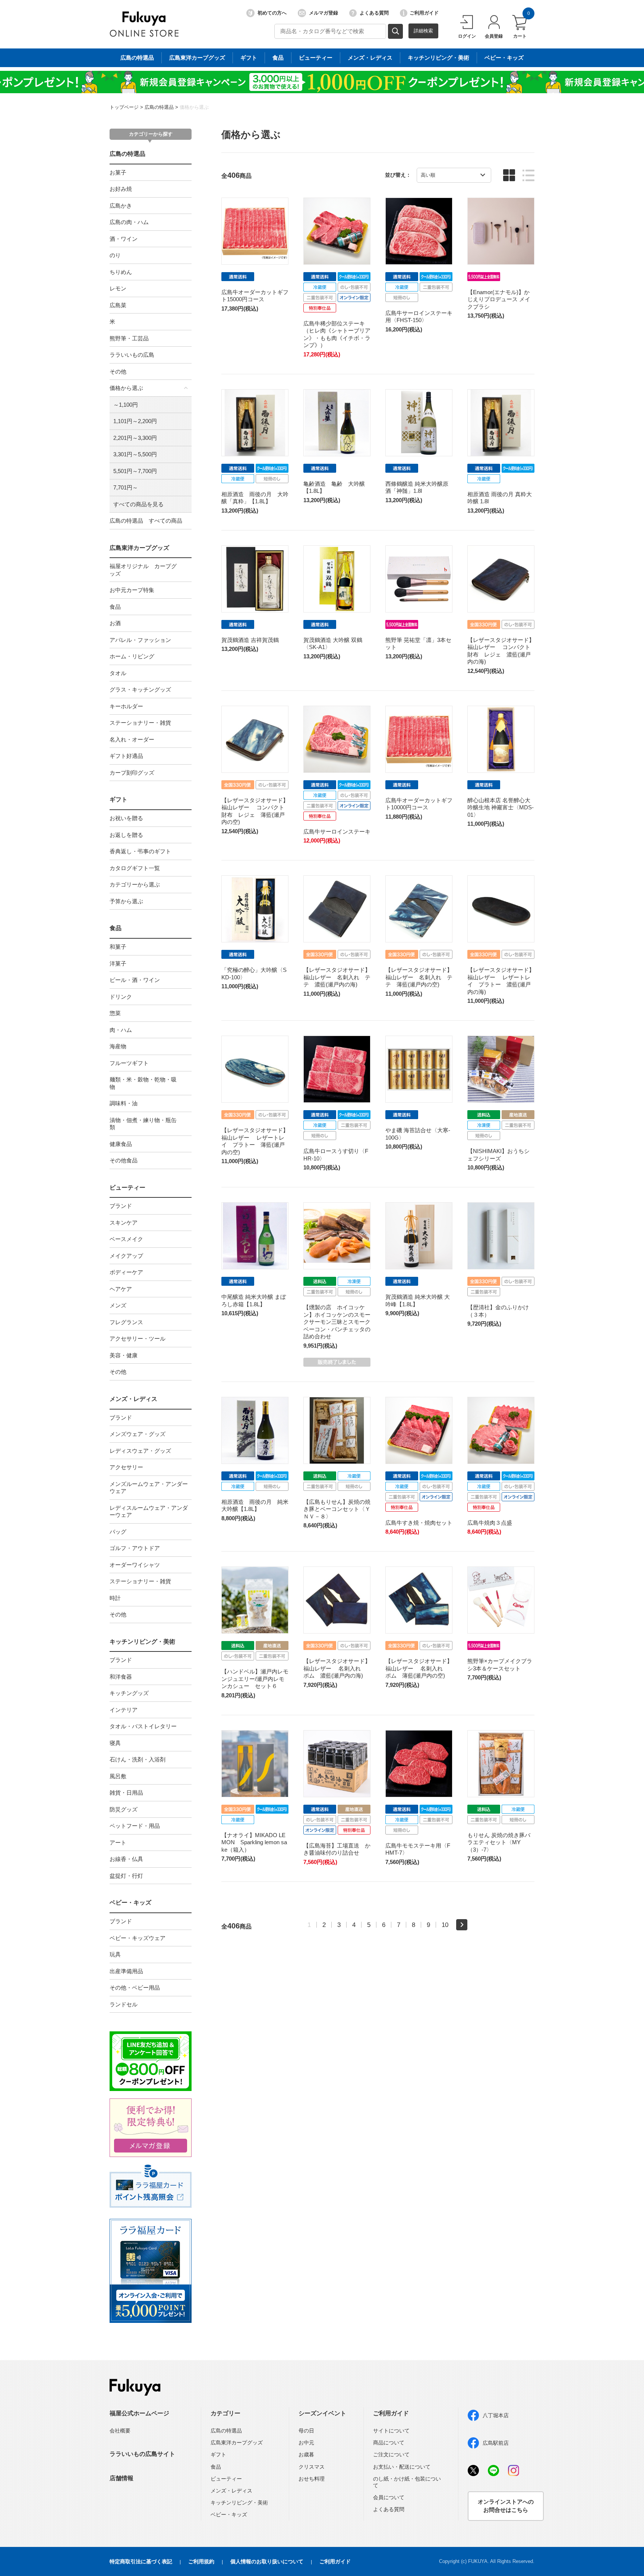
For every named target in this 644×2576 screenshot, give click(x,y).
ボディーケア (126, 1272)
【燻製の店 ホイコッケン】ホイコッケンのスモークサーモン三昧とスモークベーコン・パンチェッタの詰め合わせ (337, 1322)
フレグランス (126, 1322)
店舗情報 (121, 2478)
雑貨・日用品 (126, 1793)
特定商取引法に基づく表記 (141, 2561)
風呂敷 (118, 1776)
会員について (389, 2497)
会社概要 (120, 2431)
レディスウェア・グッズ (140, 1451)
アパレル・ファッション (140, 640)
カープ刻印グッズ (132, 773)
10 (445, 1925)
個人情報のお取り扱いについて (267, 2561)
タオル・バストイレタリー (143, 1726)
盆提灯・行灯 (126, 1876)
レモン (118, 288)
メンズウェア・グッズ (138, 1434)
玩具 (115, 1954)
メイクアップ (126, 1256)
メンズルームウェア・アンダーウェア (149, 1488)
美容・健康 (124, 1355)
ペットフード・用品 (135, 1826)
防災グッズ (124, 1809)
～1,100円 (126, 405)
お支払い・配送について (402, 2467)
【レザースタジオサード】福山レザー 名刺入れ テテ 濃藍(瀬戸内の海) (337, 977)
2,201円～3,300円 (135, 438)
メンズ (118, 1305)
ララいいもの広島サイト (142, 2454)
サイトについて (391, 2431)
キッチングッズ (129, 1693)
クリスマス (312, 2467)
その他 (118, 371)
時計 (115, 1598)
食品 (278, 58)
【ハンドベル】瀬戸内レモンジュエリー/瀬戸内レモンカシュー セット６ (255, 1679)
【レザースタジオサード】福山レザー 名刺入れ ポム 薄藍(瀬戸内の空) (419, 1668)
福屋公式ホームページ (139, 2413)
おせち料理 (312, 2479)
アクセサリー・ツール (138, 1339)
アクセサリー (126, 1467)
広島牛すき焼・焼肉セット (419, 1523)
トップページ (124, 107)
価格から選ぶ (194, 107)
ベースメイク (126, 1239)
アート (118, 1843)
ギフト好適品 (126, 756)
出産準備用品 (126, 1971)
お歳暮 (306, 2454)
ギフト (249, 58)
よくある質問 (374, 13)
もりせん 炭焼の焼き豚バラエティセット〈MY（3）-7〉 (499, 1842)
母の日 (306, 2431)
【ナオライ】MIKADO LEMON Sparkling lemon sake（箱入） (254, 1842)
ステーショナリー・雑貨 (140, 723)
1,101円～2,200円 (135, 421)
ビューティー (316, 58)
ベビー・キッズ (504, 58)
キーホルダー (126, 706)
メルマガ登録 (323, 13)
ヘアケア (121, 1289)
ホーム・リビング (132, 656)
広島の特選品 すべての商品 (146, 521)
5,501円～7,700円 (135, 471)
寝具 (115, 1743)
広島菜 (118, 305)
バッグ (118, 1532)
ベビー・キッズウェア (138, 1938)
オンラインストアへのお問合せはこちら (506, 2506)
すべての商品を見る (138, 504)
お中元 (306, 2443)
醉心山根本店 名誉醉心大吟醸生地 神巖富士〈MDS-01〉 (501, 807)
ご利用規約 (201, 2561)
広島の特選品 (137, 58)
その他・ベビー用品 (135, 1988)
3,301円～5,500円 (135, 454)
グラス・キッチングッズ (140, 689)
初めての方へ (272, 13)
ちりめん (121, 272)
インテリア (124, 1710)
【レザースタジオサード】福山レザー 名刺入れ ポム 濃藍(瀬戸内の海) (337, 1668)
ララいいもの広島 (132, 355)
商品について (389, 2443)
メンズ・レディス (370, 58)
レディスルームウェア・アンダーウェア (149, 1511)
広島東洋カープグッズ (197, 58)
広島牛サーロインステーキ (337, 832)
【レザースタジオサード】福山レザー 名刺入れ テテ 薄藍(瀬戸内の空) (419, 977)
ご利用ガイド (424, 13)
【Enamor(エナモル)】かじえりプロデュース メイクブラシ (499, 299)
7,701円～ (126, 487)
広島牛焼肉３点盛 (490, 1523)
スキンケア (124, 1223)
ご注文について (391, 2454)
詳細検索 (423, 31)
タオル (118, 673)
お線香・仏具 (126, 1859)
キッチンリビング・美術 (438, 58)
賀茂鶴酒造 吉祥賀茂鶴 (250, 640)
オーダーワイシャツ (135, 1565)
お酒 (115, 623)
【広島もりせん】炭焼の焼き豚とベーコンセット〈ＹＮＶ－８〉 (337, 1509)
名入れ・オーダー (132, 739)
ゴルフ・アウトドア (135, 1548)
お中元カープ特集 (132, 590)
